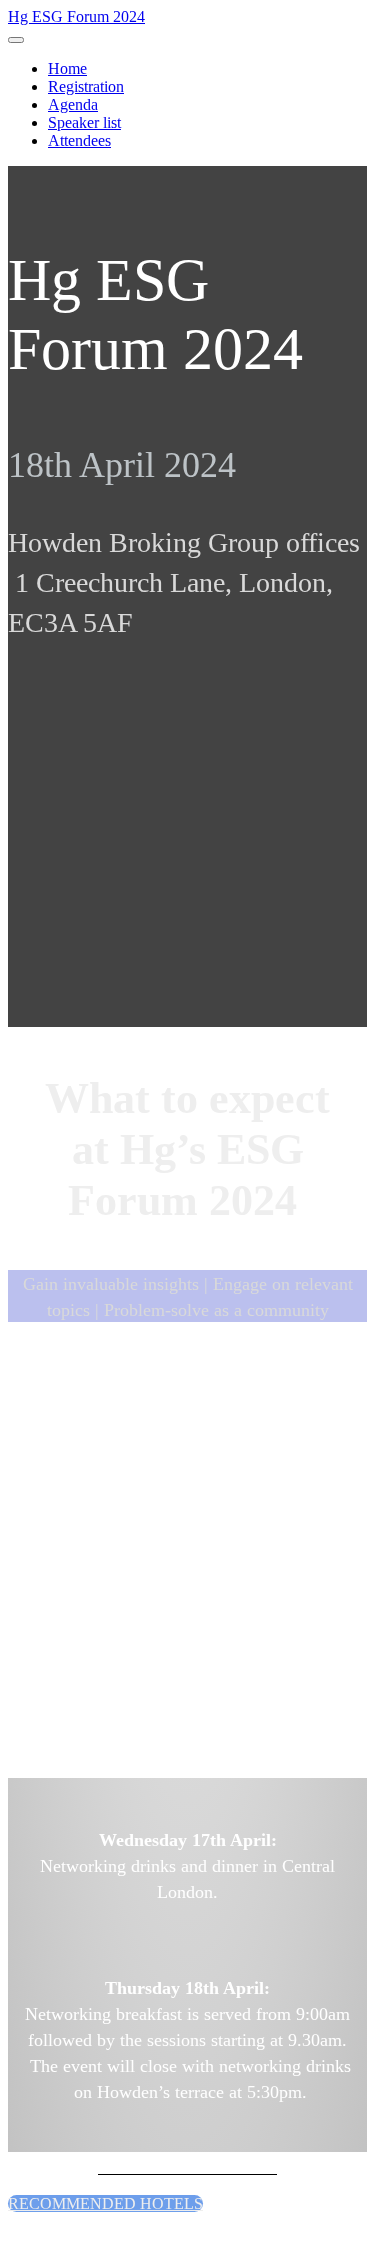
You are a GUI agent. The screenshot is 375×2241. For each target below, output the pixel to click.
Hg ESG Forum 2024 (76, 16)
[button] (105, 2203)
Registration (86, 86)
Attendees (79, 140)
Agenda (73, 104)
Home (67, 68)
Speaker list (84, 122)
